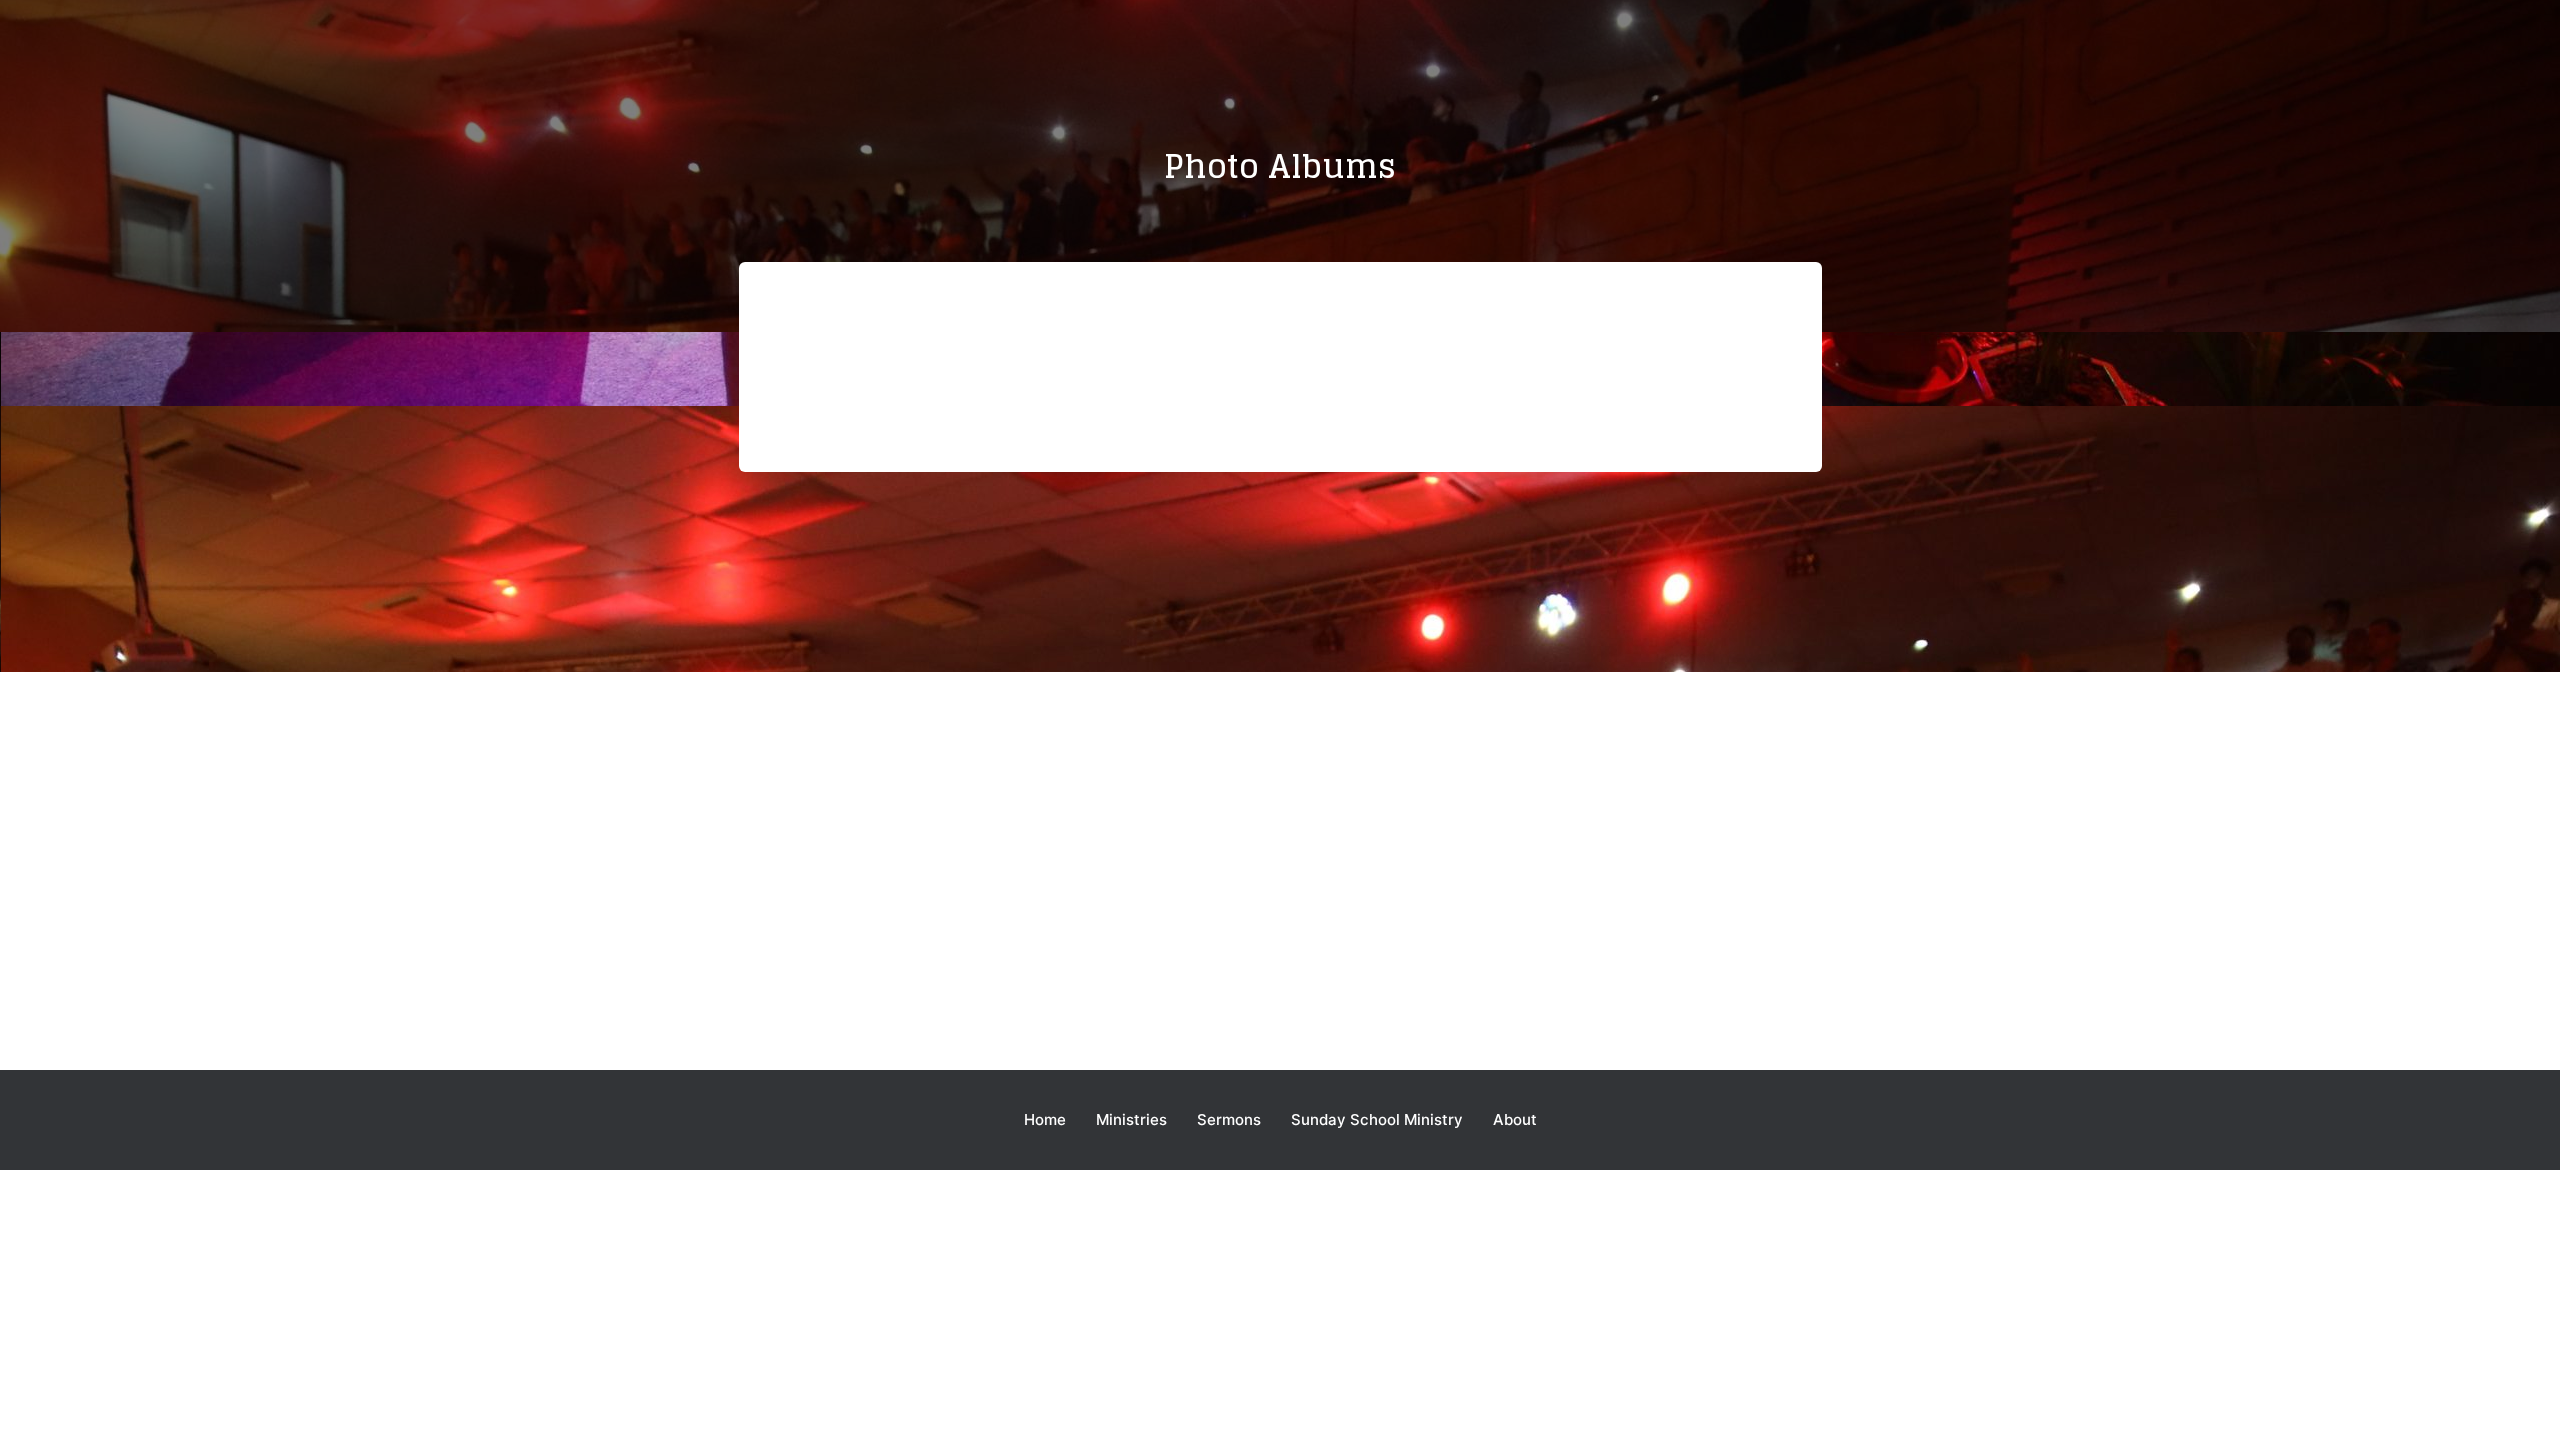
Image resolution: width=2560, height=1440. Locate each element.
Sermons (1229, 1119)
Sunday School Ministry (1377, 1119)
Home (1045, 1119)
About (1515, 1119)
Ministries (1131, 1119)
